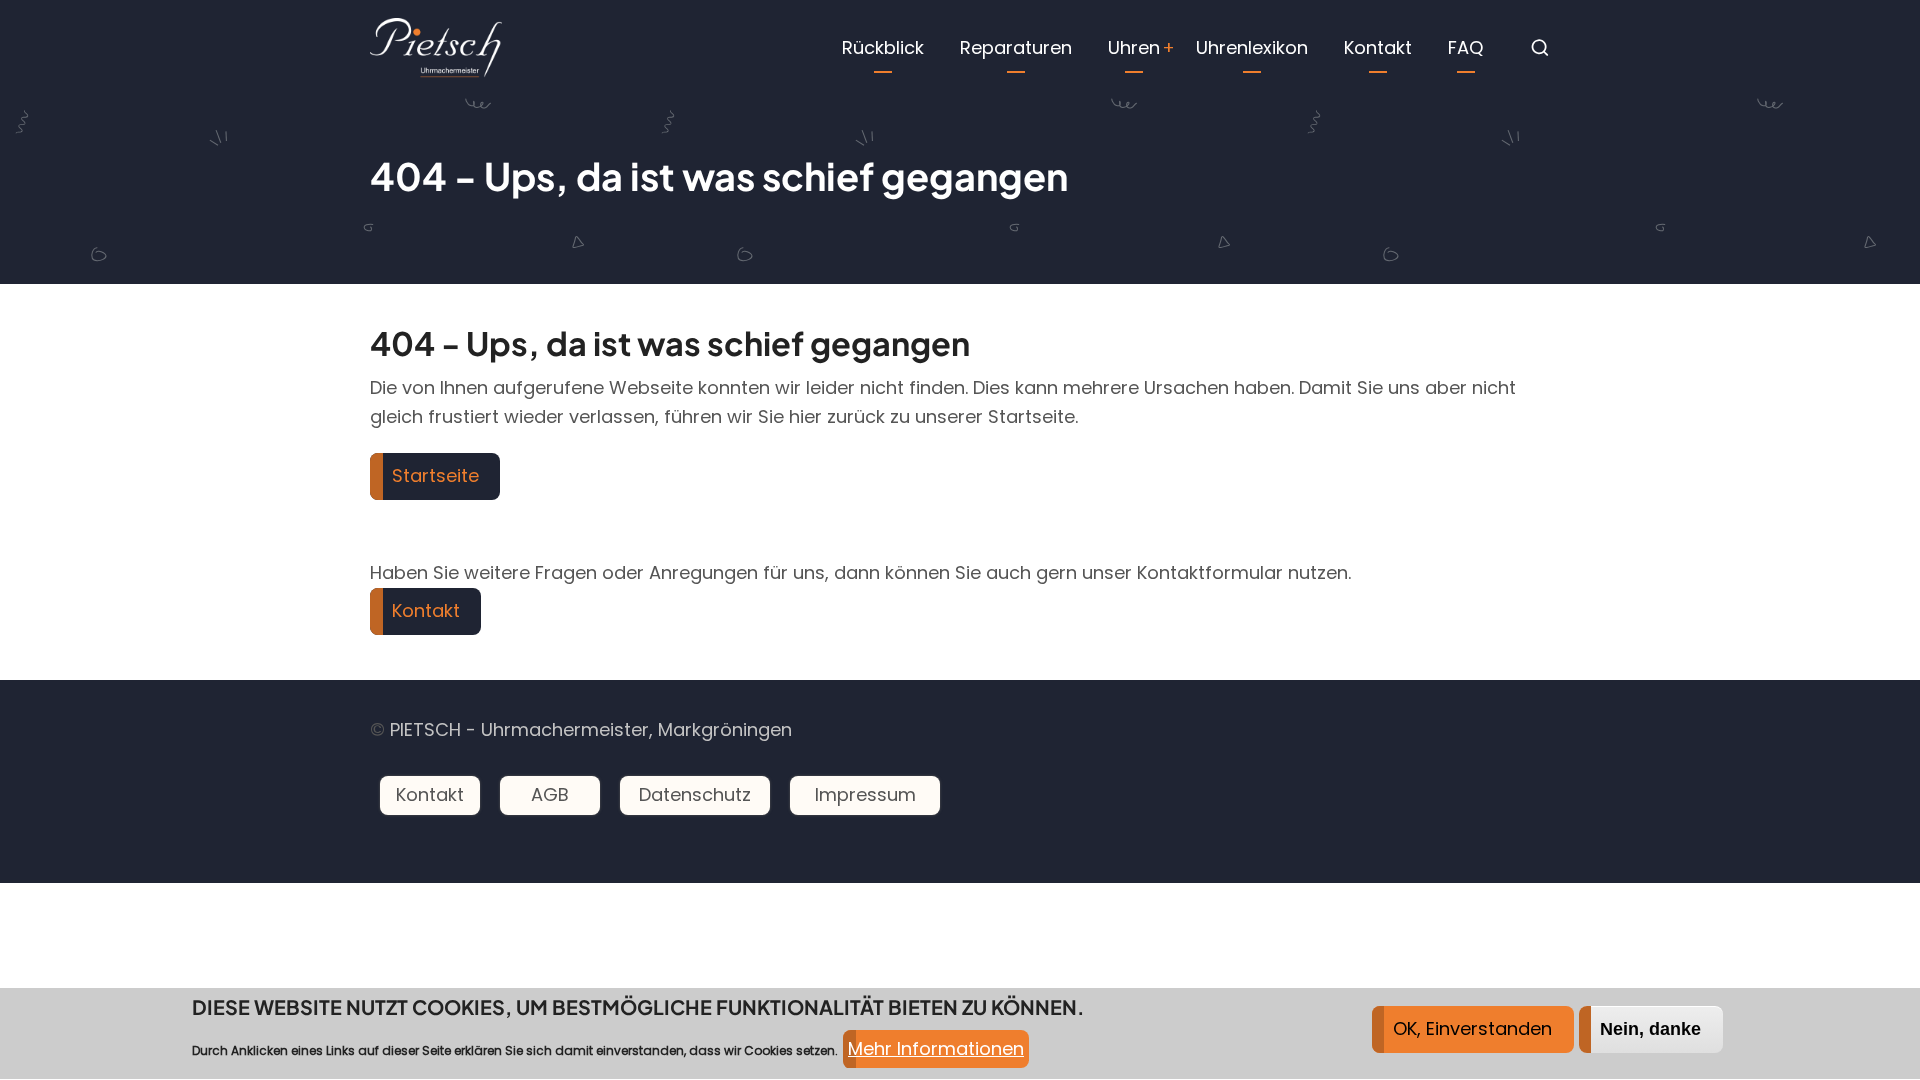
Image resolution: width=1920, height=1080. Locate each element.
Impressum (865, 794)
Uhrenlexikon (1252, 47)
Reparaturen (1016, 47)
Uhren (1134, 47)
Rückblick (883, 47)
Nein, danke (1650, 1029)
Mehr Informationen (936, 1048)
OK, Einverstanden (1472, 1028)
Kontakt (1378, 47)
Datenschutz (695, 794)
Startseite (435, 475)
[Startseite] (436, 46)
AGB (550, 794)
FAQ (1465, 47)
